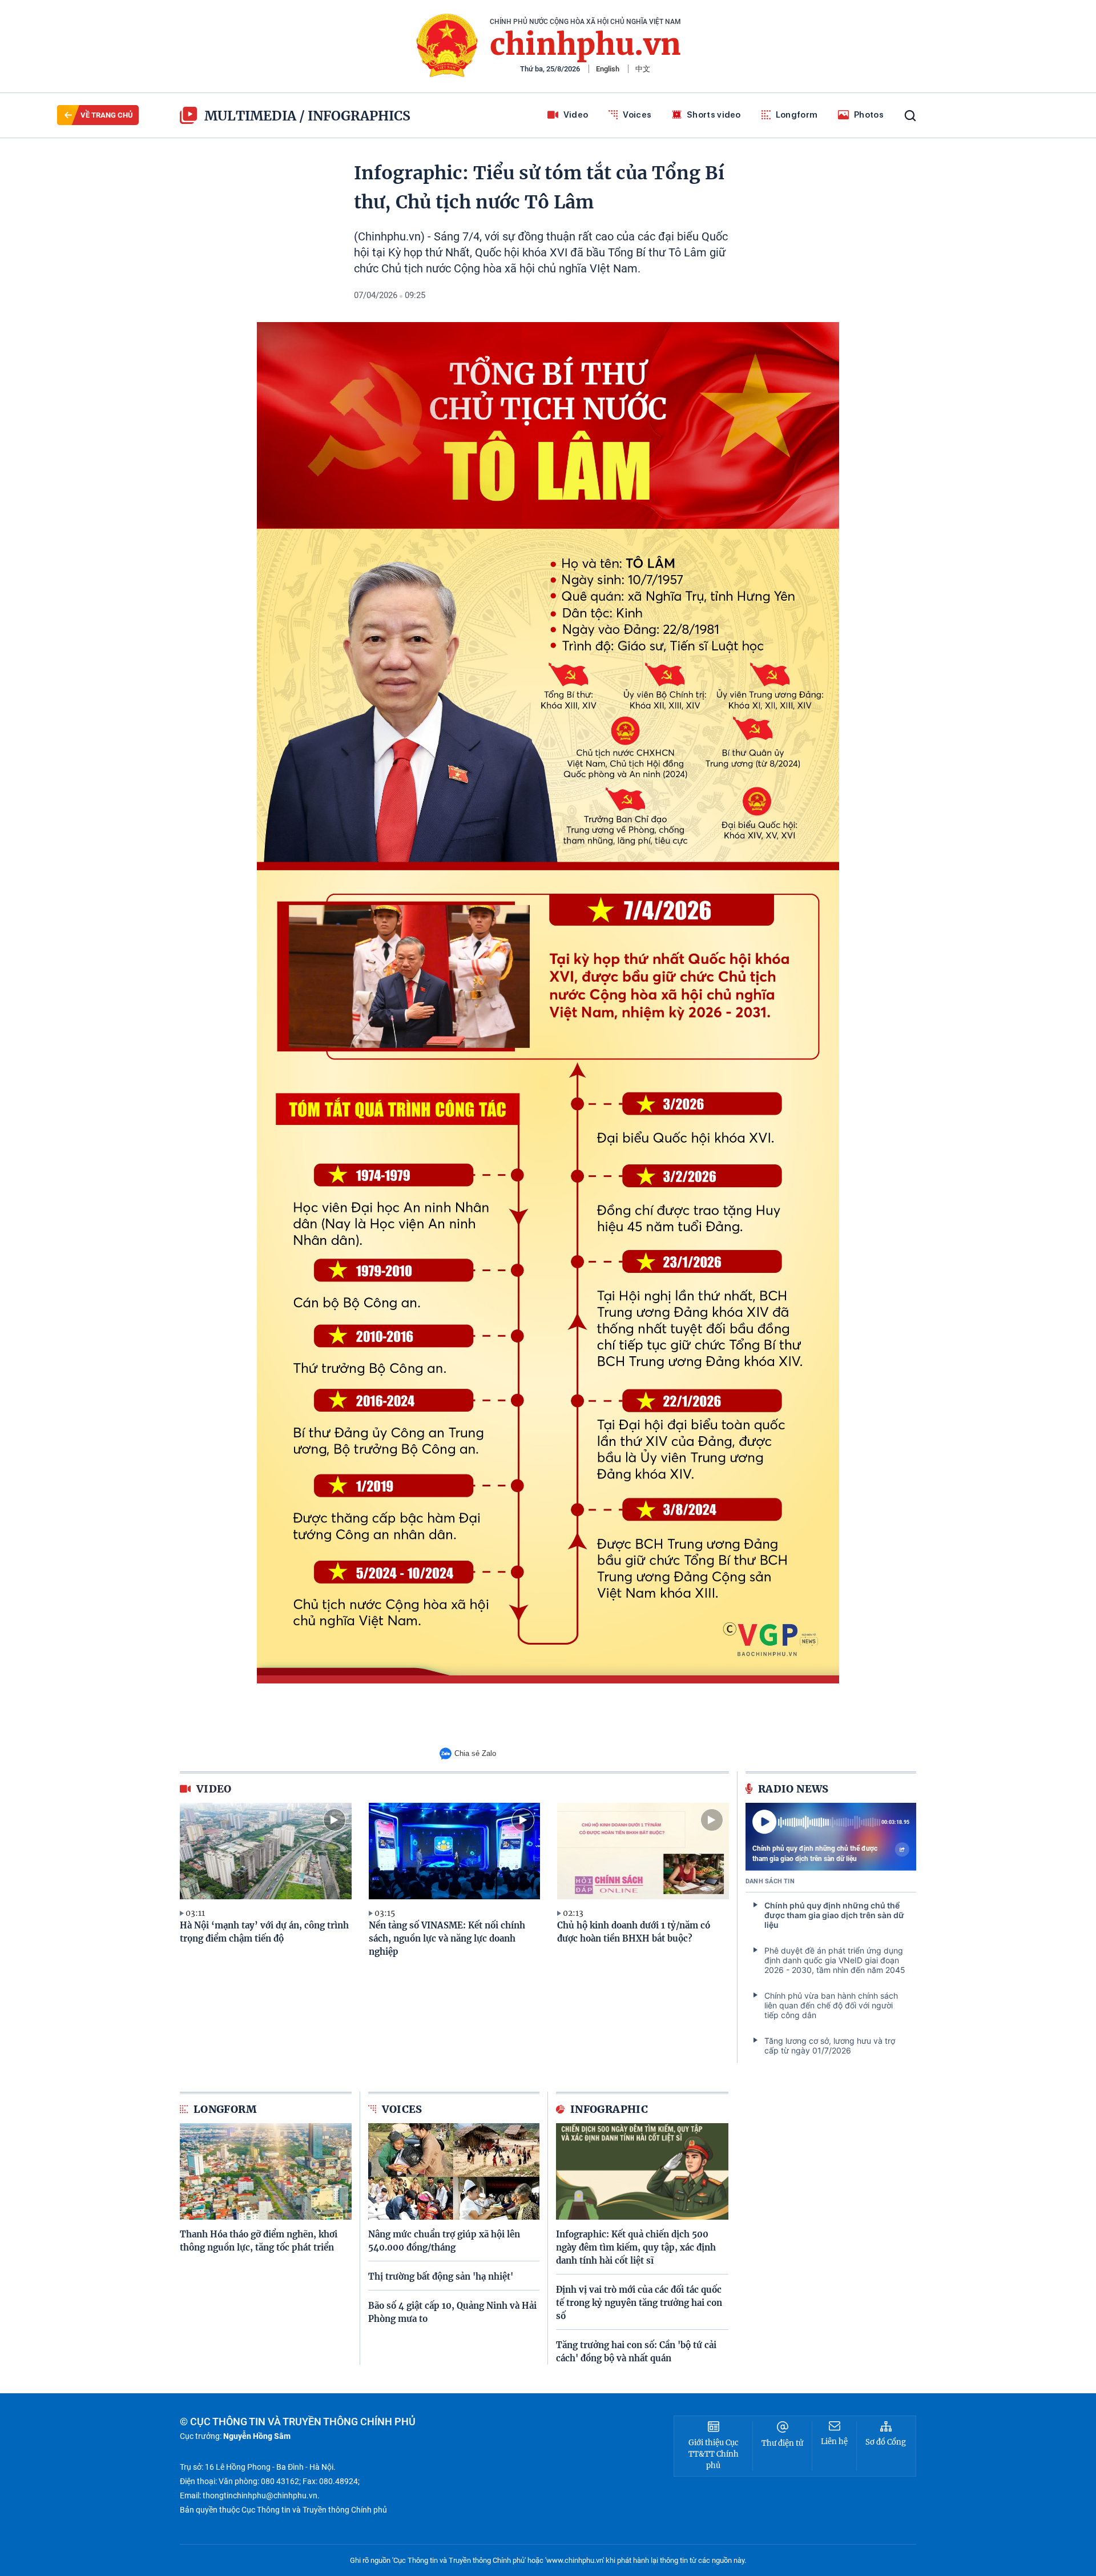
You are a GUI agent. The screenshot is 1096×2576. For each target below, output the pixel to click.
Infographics (359, 116)
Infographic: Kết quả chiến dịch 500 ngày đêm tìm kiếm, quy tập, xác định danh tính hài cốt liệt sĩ (636, 2247)
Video (576, 115)
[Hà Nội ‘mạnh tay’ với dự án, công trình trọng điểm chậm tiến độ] (266, 1851)
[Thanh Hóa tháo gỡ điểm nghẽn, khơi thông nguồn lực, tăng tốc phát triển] (266, 2171)
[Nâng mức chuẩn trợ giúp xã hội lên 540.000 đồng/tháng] (454, 2171)
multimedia (250, 116)
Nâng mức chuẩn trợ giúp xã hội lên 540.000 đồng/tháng (444, 2241)
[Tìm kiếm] (910, 116)
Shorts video (714, 115)
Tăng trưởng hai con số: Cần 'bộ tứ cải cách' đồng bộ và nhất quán (636, 2352)
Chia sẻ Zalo (475, 1753)
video (214, 1789)
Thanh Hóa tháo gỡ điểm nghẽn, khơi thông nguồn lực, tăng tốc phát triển (259, 2241)
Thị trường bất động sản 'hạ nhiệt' (441, 2276)
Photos (869, 115)
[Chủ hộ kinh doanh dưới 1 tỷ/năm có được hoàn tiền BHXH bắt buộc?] (643, 1851)
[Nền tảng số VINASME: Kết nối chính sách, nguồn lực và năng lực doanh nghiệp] (455, 1851)
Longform (797, 115)
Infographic (609, 2109)
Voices (637, 115)
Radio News (793, 1789)
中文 (643, 69)
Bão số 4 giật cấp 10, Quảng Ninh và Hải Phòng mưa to (452, 2312)
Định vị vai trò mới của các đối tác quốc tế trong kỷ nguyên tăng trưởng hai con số (639, 2303)
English (608, 69)
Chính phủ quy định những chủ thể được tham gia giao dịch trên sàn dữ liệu (815, 1854)
